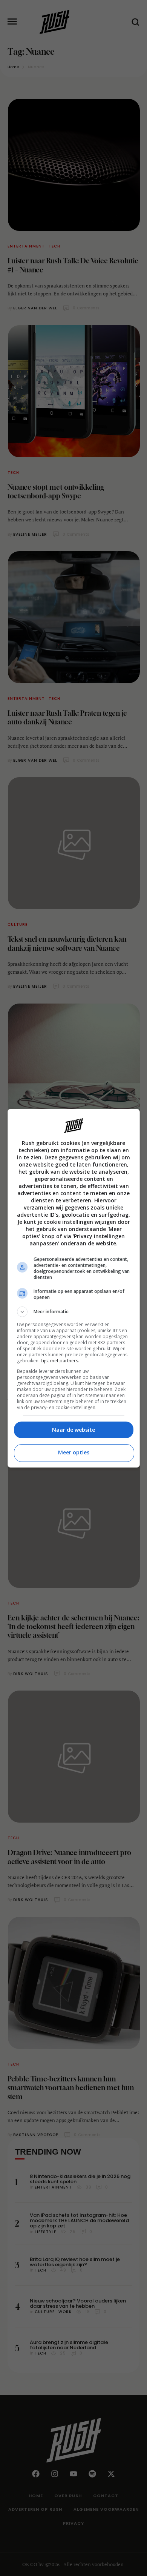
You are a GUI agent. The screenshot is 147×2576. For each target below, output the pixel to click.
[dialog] (74, 1288)
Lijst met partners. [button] (60, 1361)
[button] (74, 1312)
